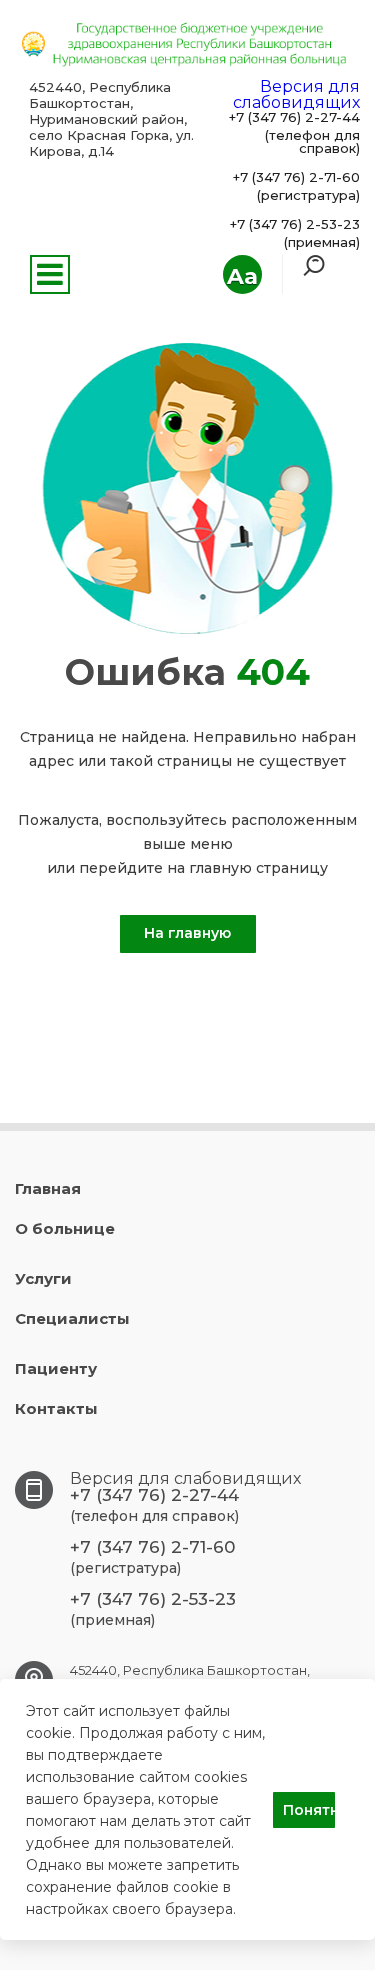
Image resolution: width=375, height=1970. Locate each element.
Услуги (43, 1278)
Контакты (56, 1408)
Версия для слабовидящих (296, 94)
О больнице (65, 1228)
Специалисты (72, 1318)
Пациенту (56, 1368)
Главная (48, 1188)
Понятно (309, 1810)
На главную (187, 933)
